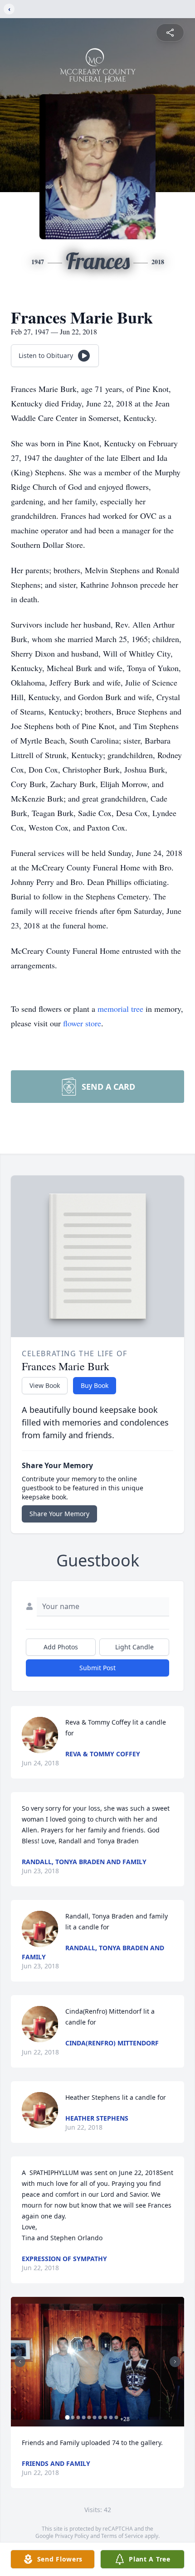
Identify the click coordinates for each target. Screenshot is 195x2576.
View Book (45, 1385)
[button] (97, 2362)
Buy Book (95, 1385)
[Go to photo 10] (117, 2417)
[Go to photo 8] (106, 2417)
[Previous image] (20, 2362)
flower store (82, 1023)
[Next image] (175, 2362)
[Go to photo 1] (68, 2417)
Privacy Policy (72, 2536)
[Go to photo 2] (73, 2417)
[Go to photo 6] (95, 2417)
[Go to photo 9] (111, 2417)
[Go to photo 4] (84, 2417)
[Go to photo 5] (89, 2417)
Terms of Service (122, 2536)
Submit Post (97, 1668)
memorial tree (120, 1009)
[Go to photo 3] (78, 2417)
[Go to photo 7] (100, 2417)
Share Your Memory (59, 1514)
